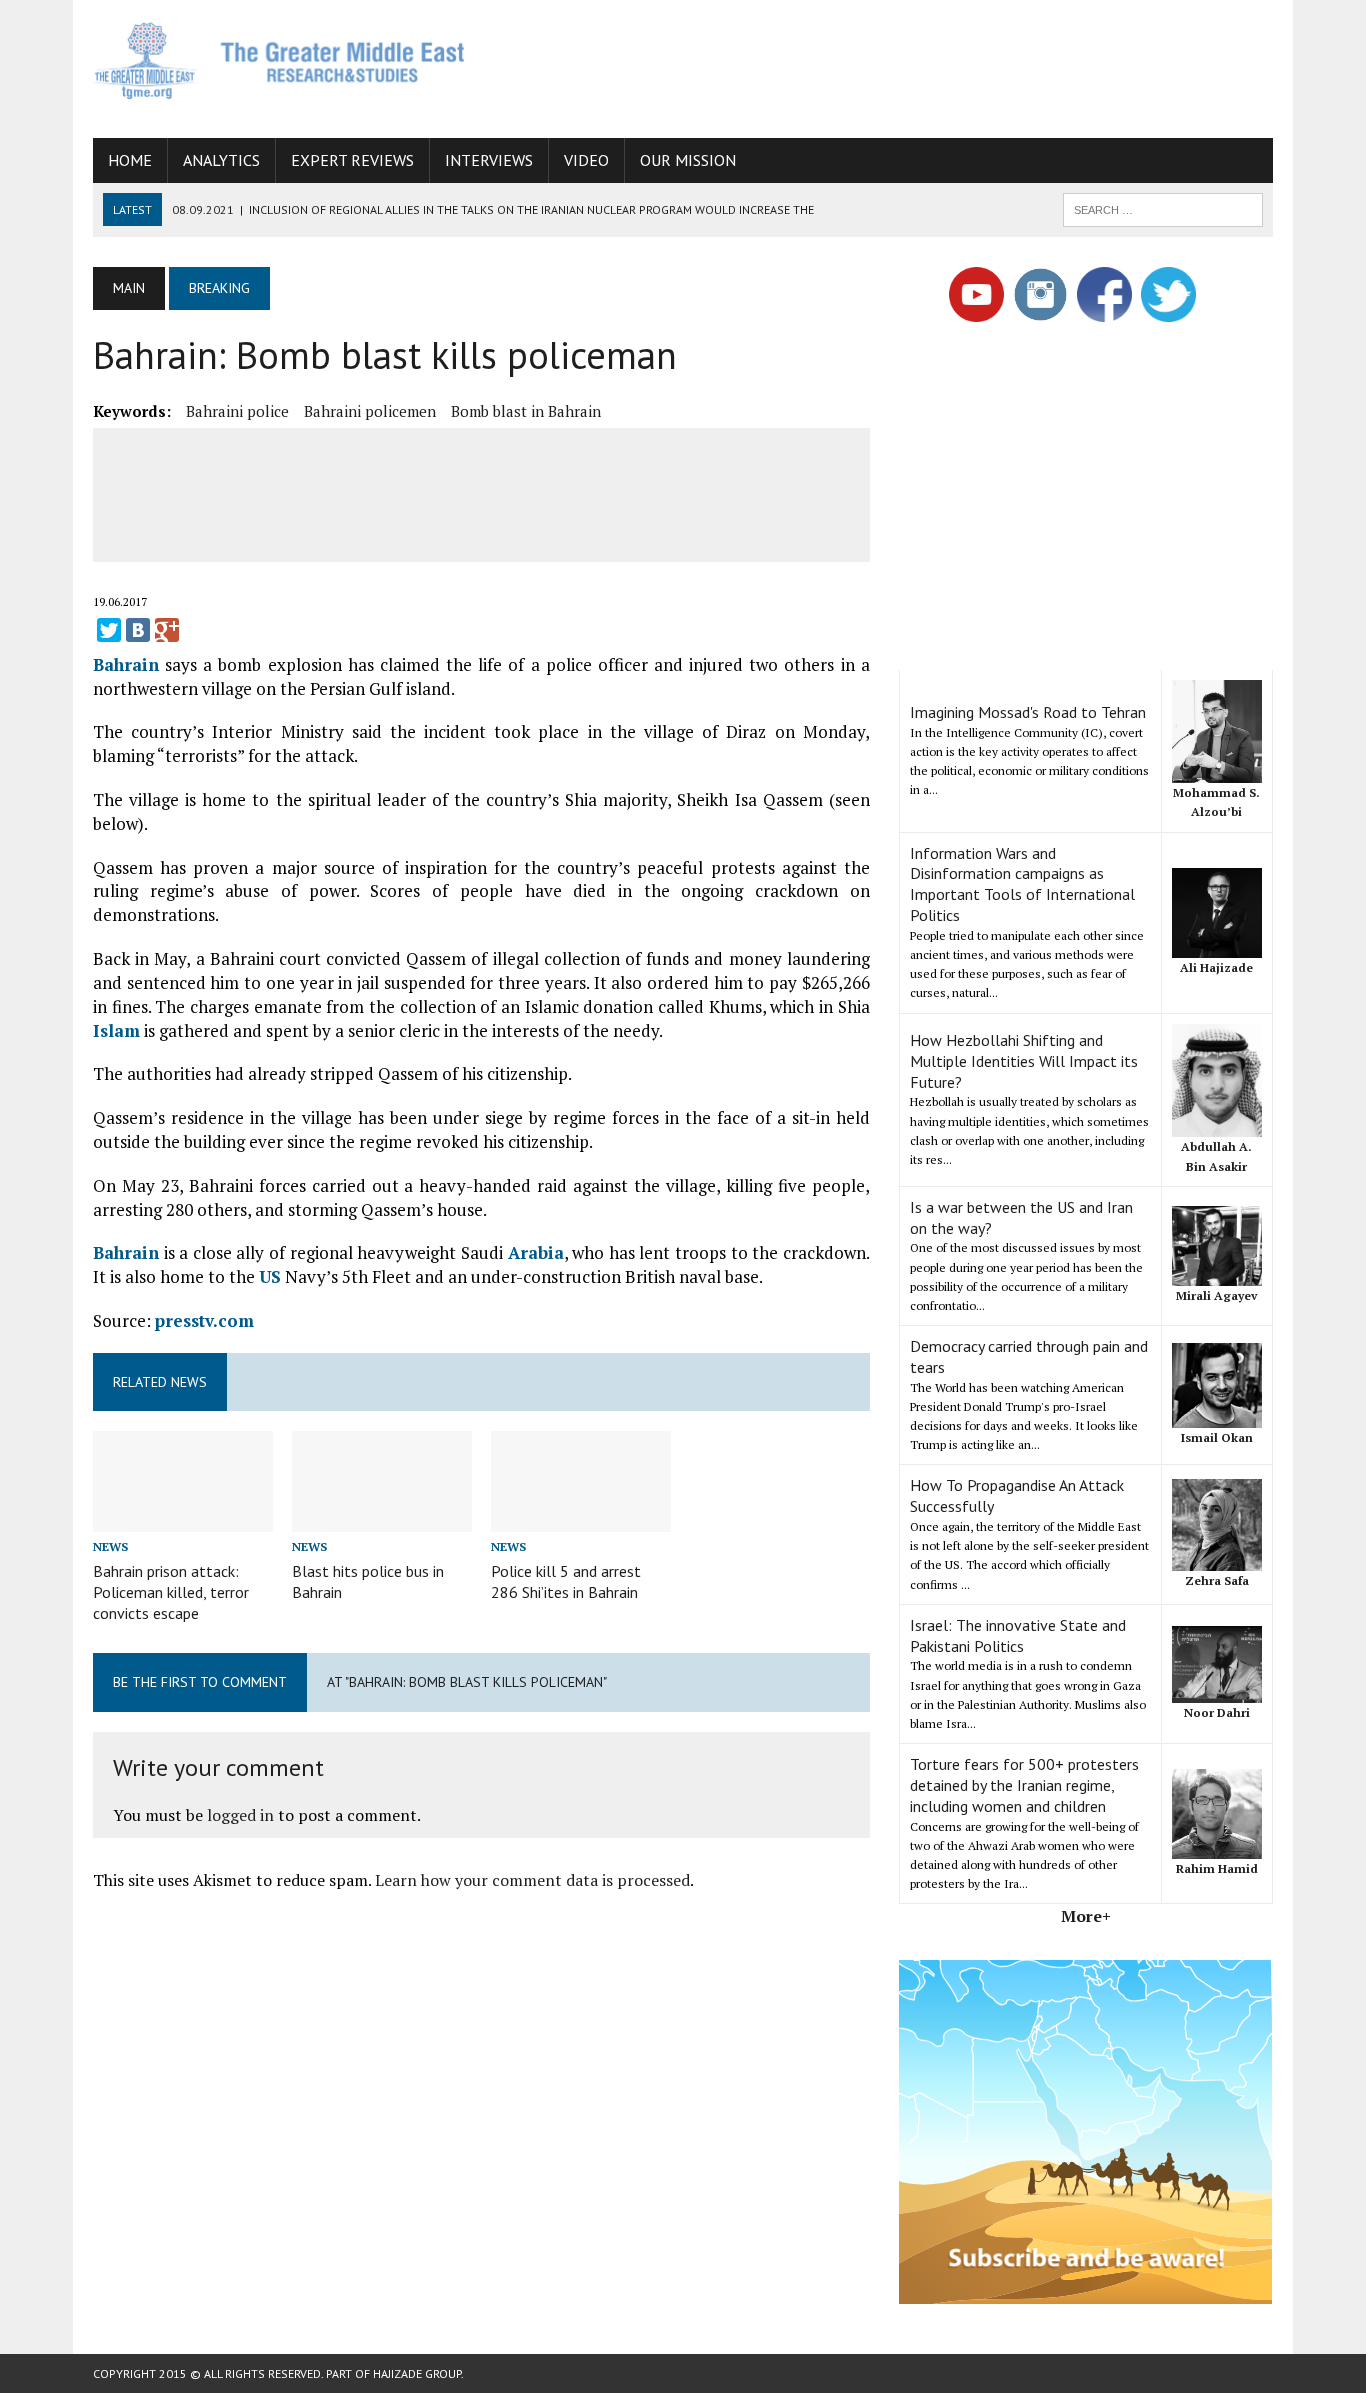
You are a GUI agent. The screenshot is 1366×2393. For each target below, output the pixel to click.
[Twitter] (109, 630)
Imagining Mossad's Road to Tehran (1028, 712)
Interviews (489, 160)
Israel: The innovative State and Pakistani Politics (1018, 1635)
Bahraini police (237, 411)
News (110, 1546)
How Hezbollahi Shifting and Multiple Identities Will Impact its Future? (1024, 1061)
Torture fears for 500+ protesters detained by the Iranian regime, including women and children (1024, 1785)
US (270, 1276)
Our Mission (688, 160)
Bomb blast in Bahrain (526, 411)
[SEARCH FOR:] (1163, 208)
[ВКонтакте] (138, 630)
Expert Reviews (352, 160)
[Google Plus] (167, 630)
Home (130, 160)
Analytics (221, 160)
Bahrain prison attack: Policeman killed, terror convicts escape (171, 1592)
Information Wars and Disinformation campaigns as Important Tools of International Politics (1022, 884)
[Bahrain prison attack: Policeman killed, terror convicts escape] (183, 1518)
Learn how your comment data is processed (532, 1880)
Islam (116, 1030)
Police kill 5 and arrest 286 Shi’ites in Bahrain (566, 1581)
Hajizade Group (417, 2373)
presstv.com (204, 1320)
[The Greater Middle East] (280, 60)
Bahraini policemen (370, 411)
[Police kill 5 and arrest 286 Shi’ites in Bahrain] (581, 1518)
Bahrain (126, 664)
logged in (240, 1815)
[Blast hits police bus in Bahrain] (382, 1518)
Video (586, 160)
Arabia (536, 1252)
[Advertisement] (909, 65)
